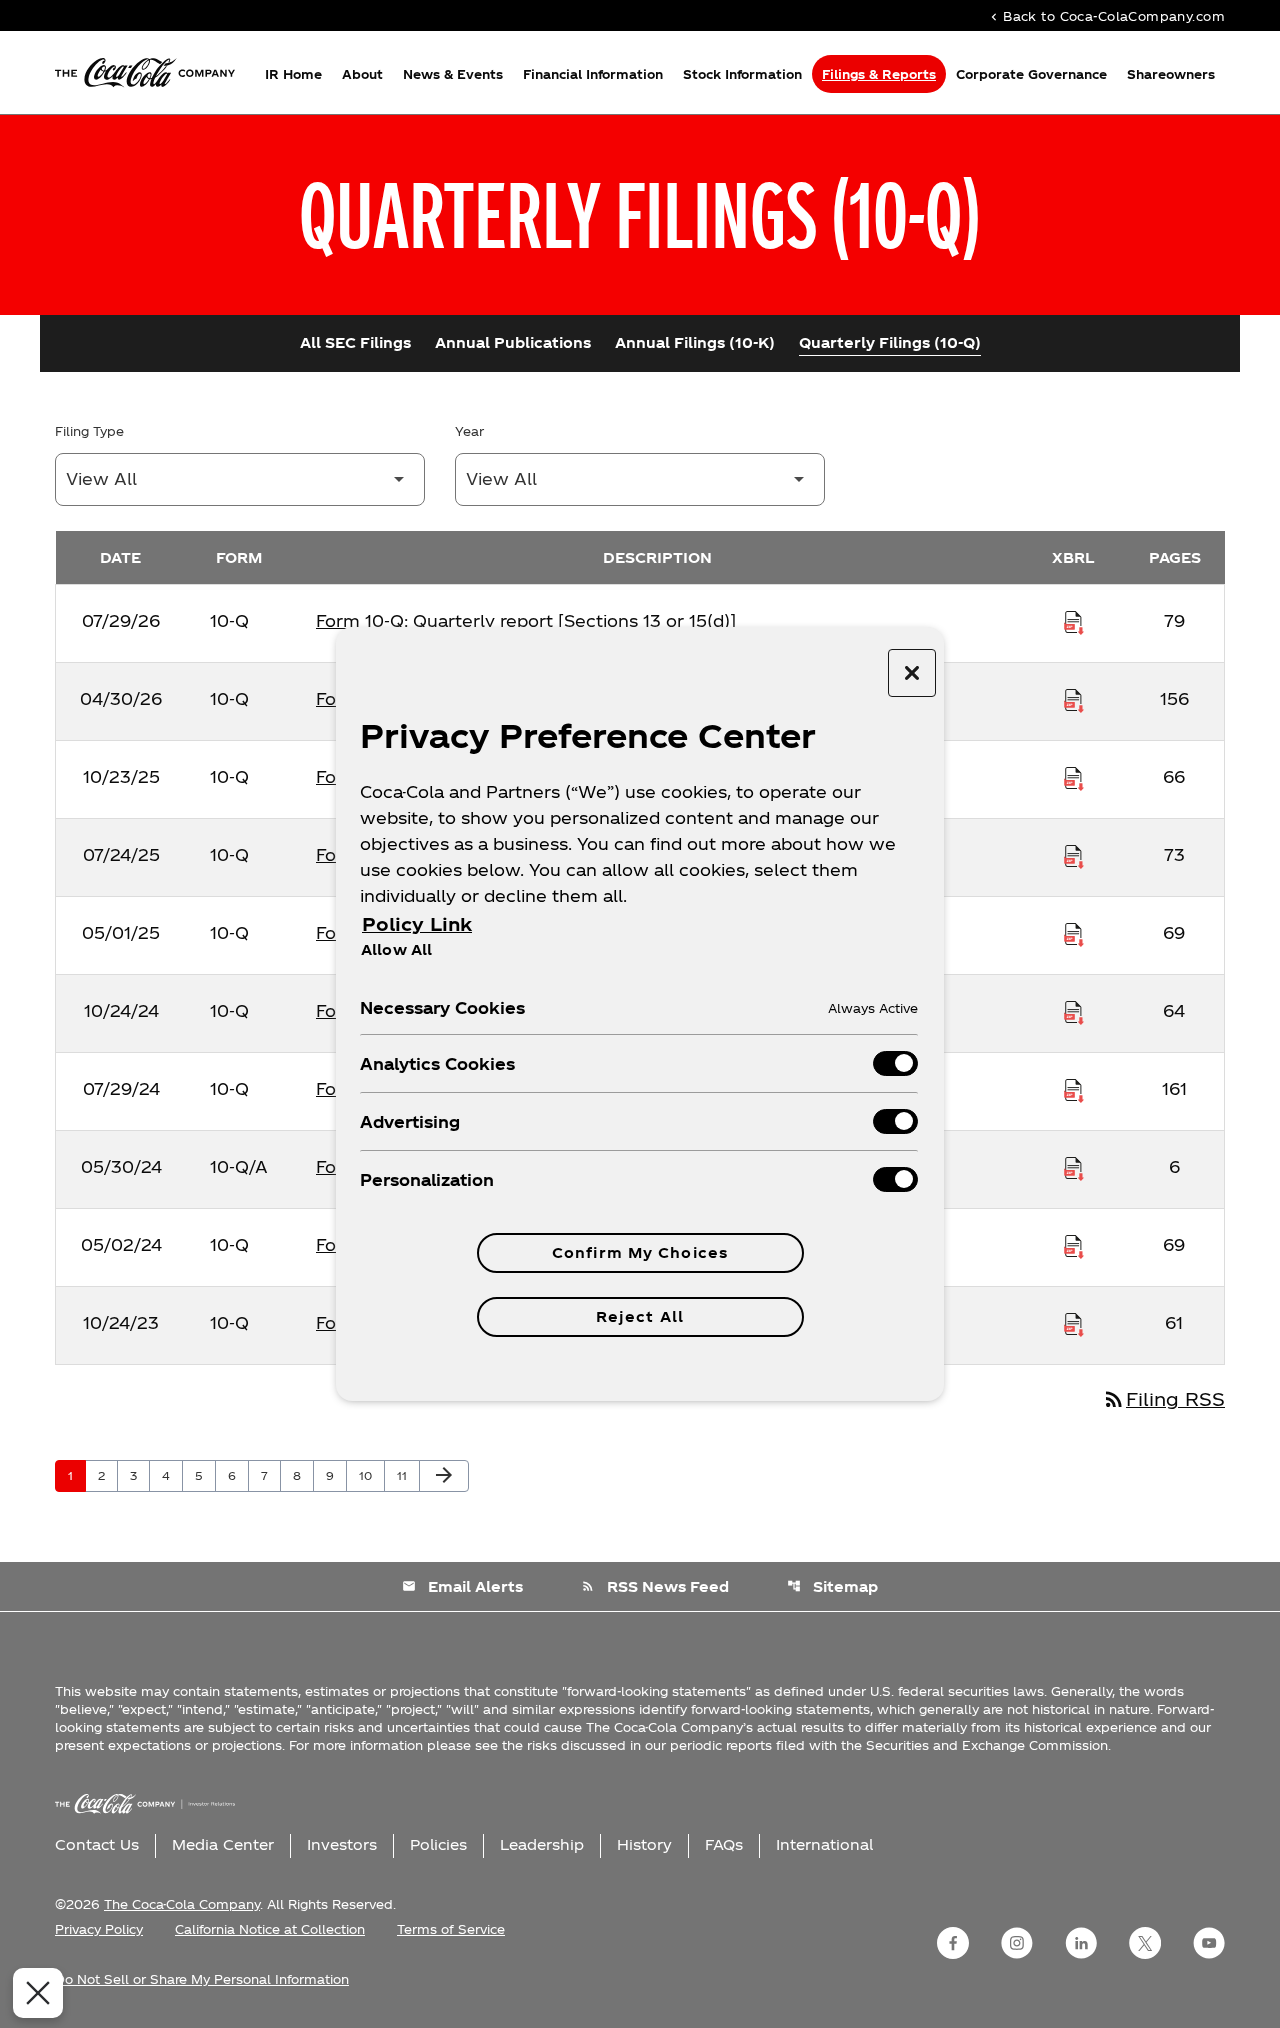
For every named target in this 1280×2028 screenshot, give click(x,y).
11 (408, 1475)
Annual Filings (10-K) (695, 342)
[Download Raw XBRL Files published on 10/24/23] (1074, 1323)
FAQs (724, 1844)
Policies (438, 1844)
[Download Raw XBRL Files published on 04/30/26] (1074, 699)
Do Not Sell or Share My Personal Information (202, 1979)
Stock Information (742, 74)
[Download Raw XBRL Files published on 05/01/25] (1074, 933)
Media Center (223, 1844)
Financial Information (593, 74)
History (644, 1844)
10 (371, 1475)
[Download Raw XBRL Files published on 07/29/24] (1074, 1089)
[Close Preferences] (38, 1993)
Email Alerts (462, 1586)
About (362, 74)
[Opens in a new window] (953, 1943)
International (824, 1844)
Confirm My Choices (640, 1252)
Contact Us (97, 1844)
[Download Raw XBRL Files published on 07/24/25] (1074, 855)
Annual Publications (513, 342)
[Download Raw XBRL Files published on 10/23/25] (1074, 777)
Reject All (640, 1316)
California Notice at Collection (270, 1929)
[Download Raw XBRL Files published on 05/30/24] (1074, 1167)
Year (469, 431)
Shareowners (1171, 74)
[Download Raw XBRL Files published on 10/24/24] (1074, 1011)
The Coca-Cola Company (182, 1904)
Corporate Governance (1031, 74)
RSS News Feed (655, 1586)
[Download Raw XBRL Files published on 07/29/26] (1074, 621)
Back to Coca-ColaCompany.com (1106, 15)
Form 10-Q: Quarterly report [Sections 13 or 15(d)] (526, 620)
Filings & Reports (879, 74)
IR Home (293, 74)
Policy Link (417, 923)
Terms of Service (451, 1929)
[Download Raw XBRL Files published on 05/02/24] (1074, 1245)
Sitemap (832, 1586)
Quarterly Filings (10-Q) (890, 342)
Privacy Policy (99, 1929)
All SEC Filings (355, 342)
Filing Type (89, 431)
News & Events (453, 74)
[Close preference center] (912, 673)
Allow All (396, 949)
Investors (342, 1844)
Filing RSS (1163, 1398)
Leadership (542, 1844)
